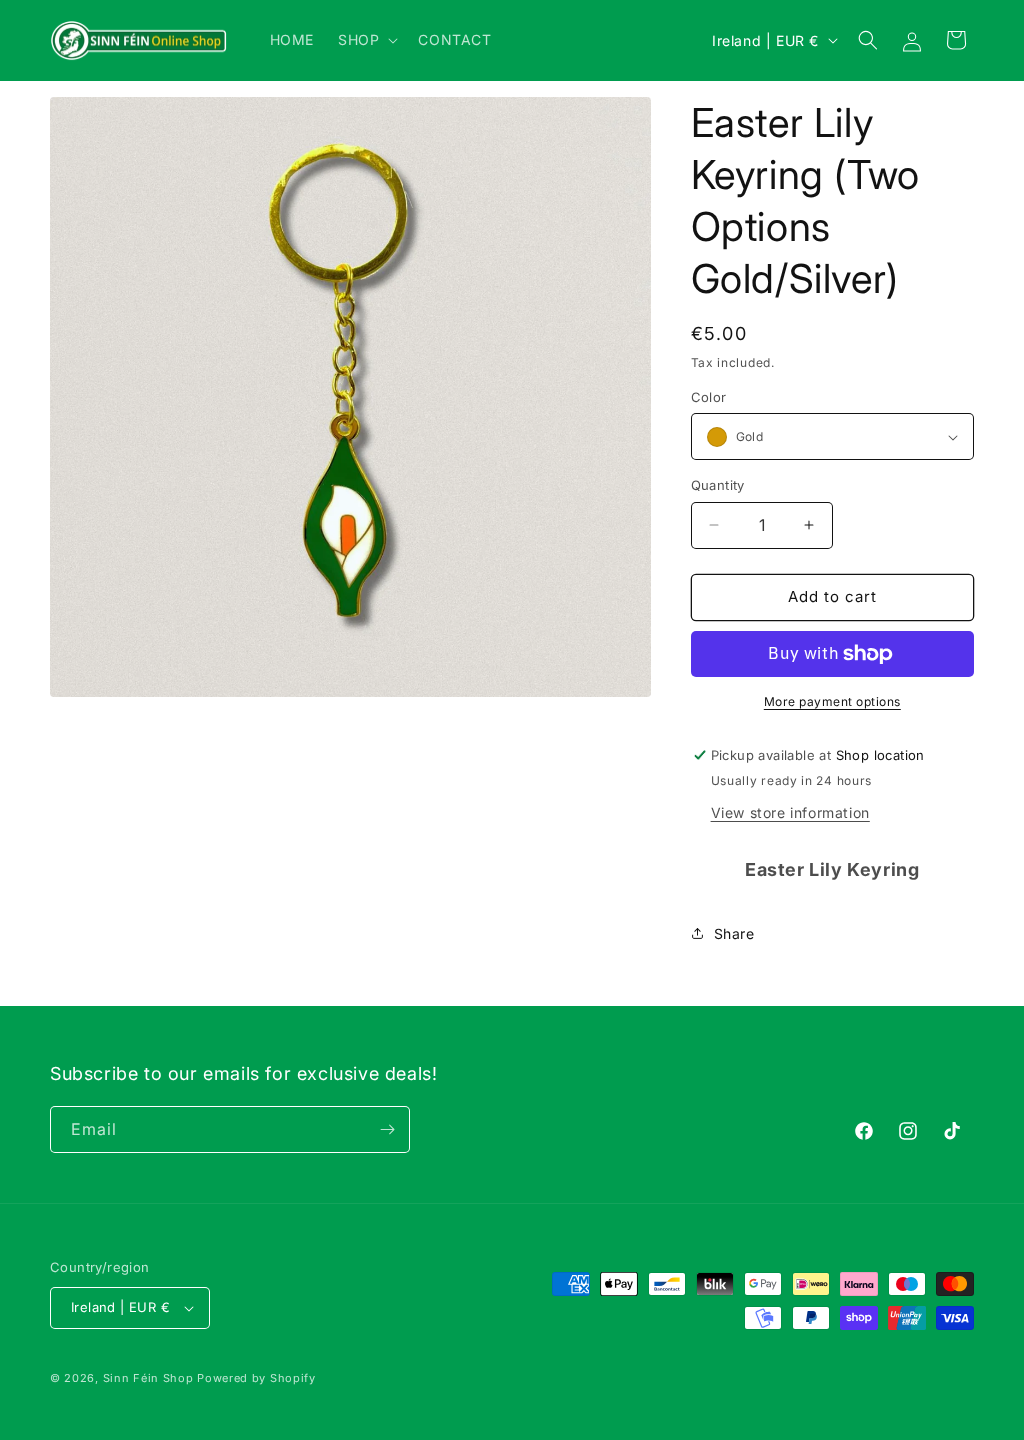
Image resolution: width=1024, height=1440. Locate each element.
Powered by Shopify (256, 1378)
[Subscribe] (387, 1129)
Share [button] (734, 933)
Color (709, 397)
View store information (790, 812)
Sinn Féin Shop (148, 1378)
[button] (366, 40)
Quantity (718, 485)
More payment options (832, 701)
